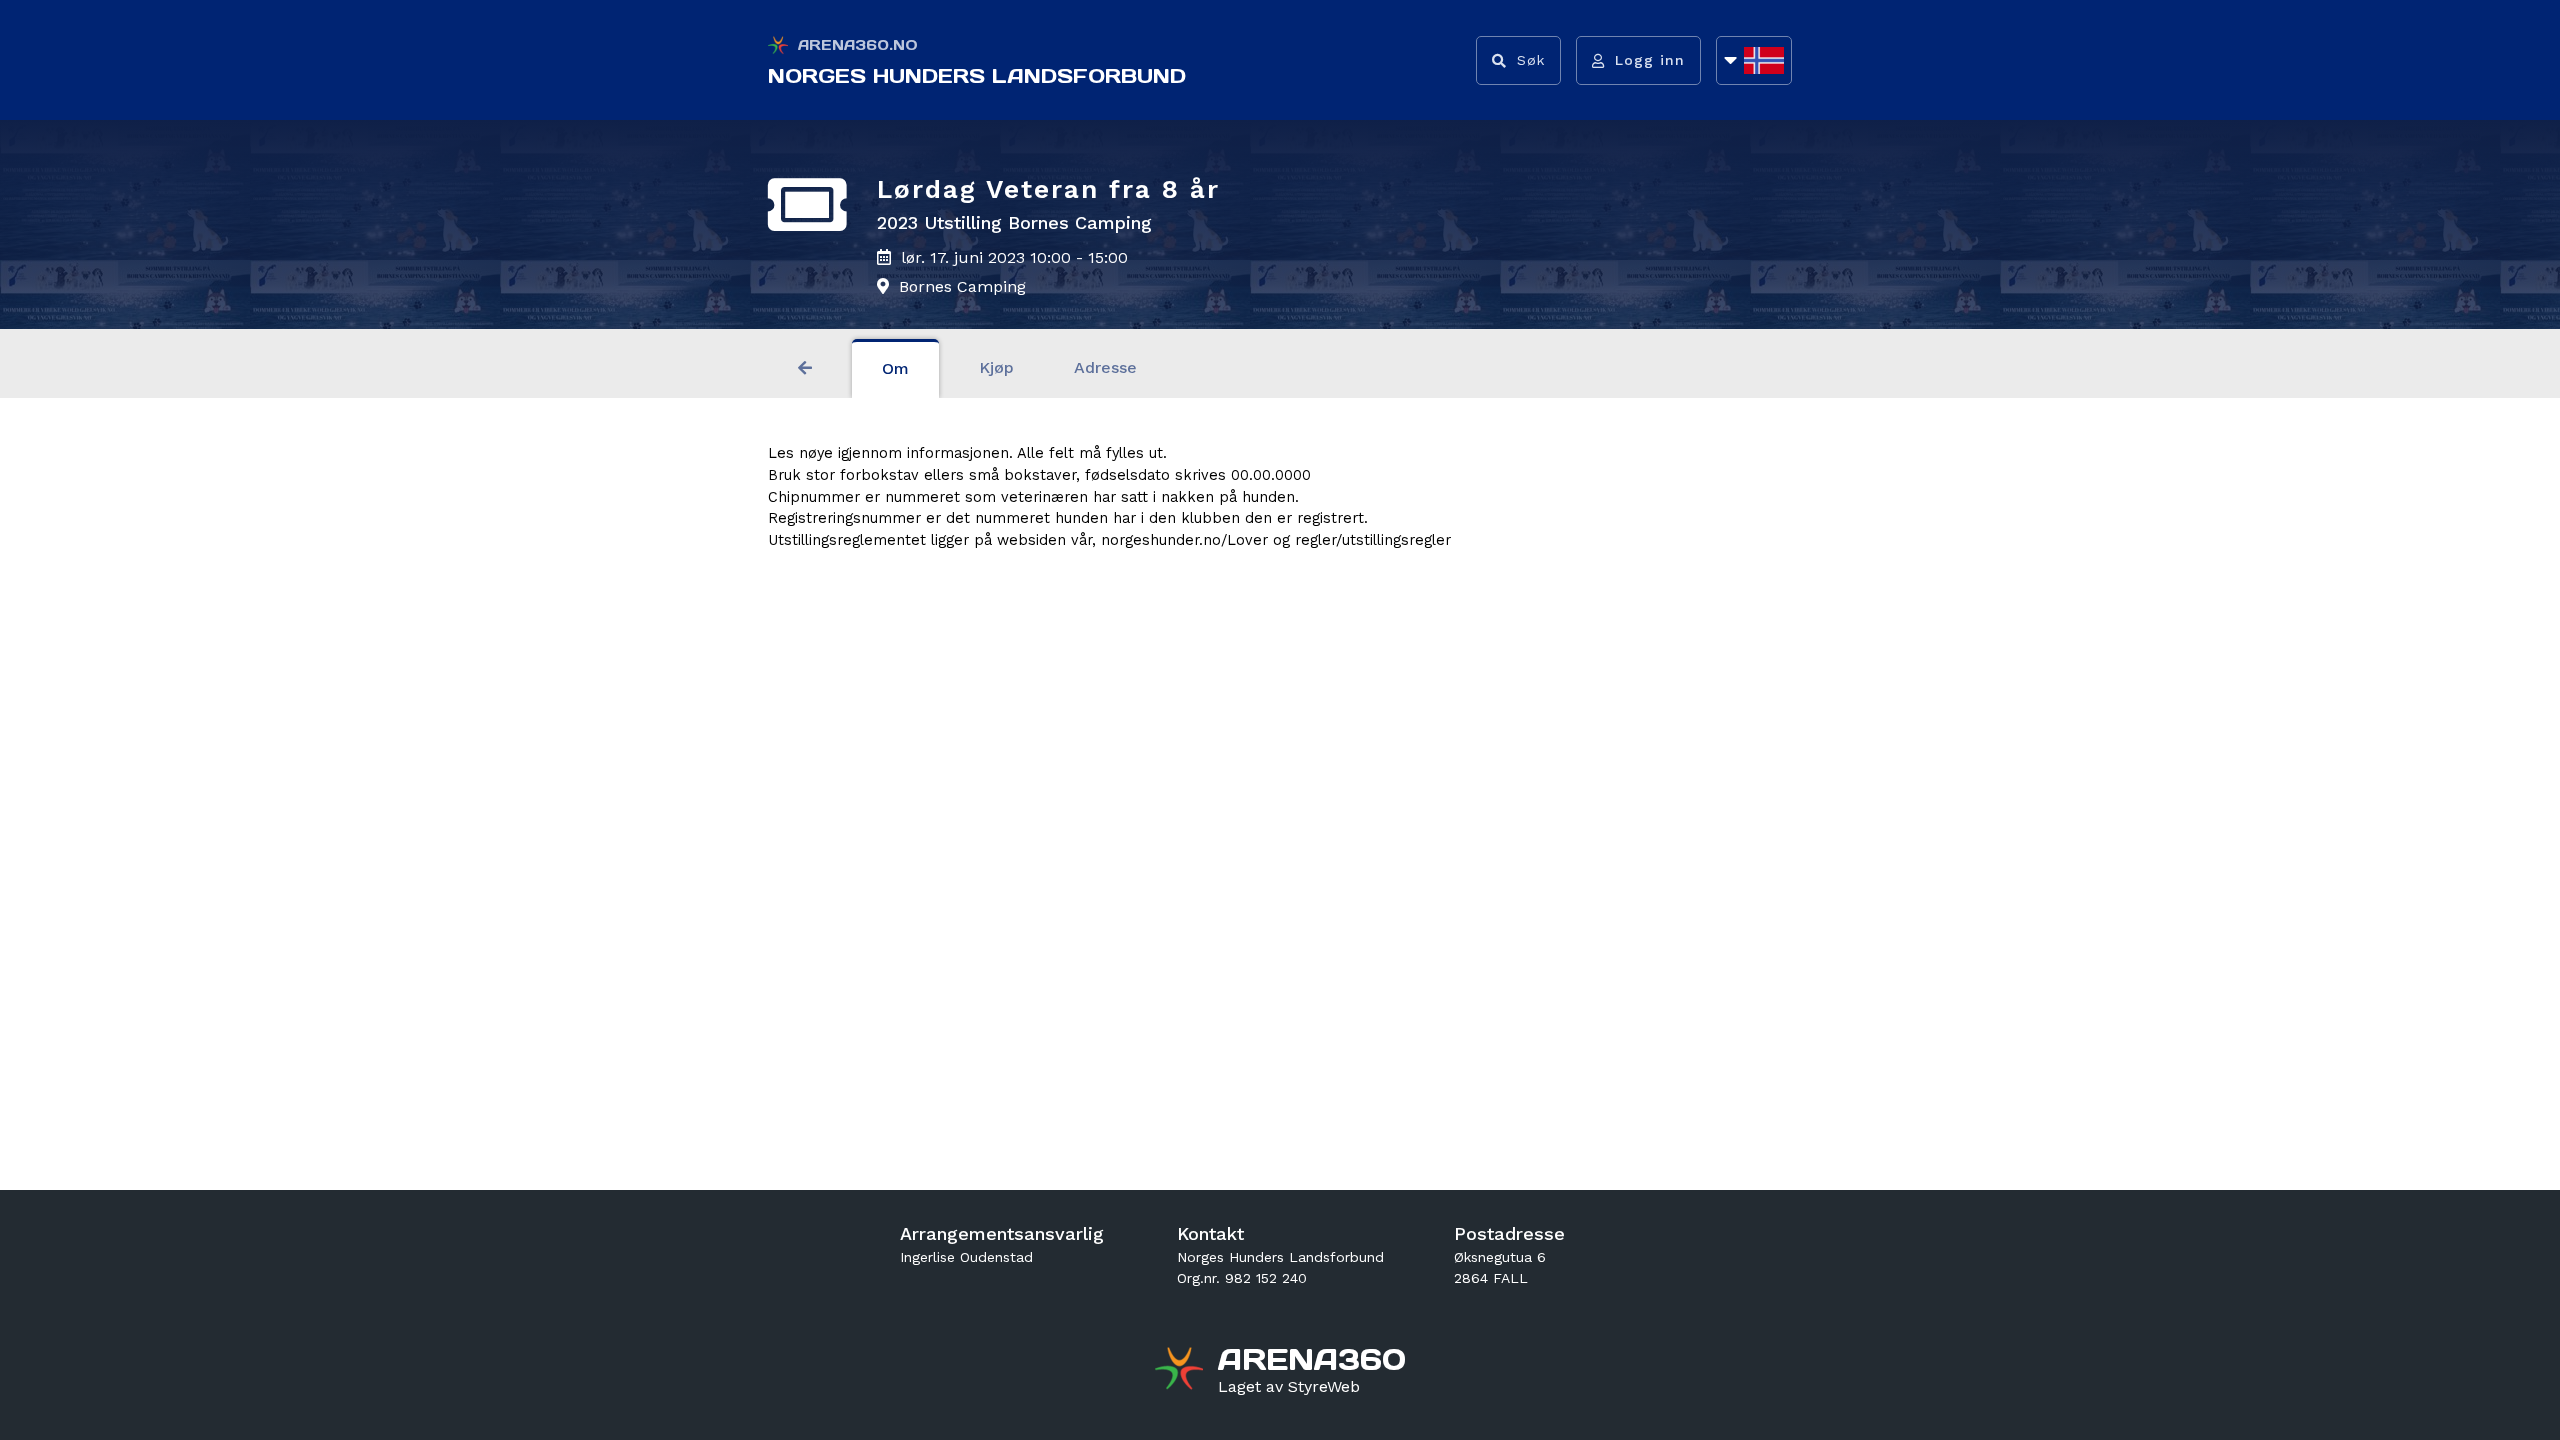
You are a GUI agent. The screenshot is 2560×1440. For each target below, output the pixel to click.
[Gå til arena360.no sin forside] (1181, 1371)
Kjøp (996, 367)
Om (895, 368)
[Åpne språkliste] (1754, 60)
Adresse (1105, 367)
